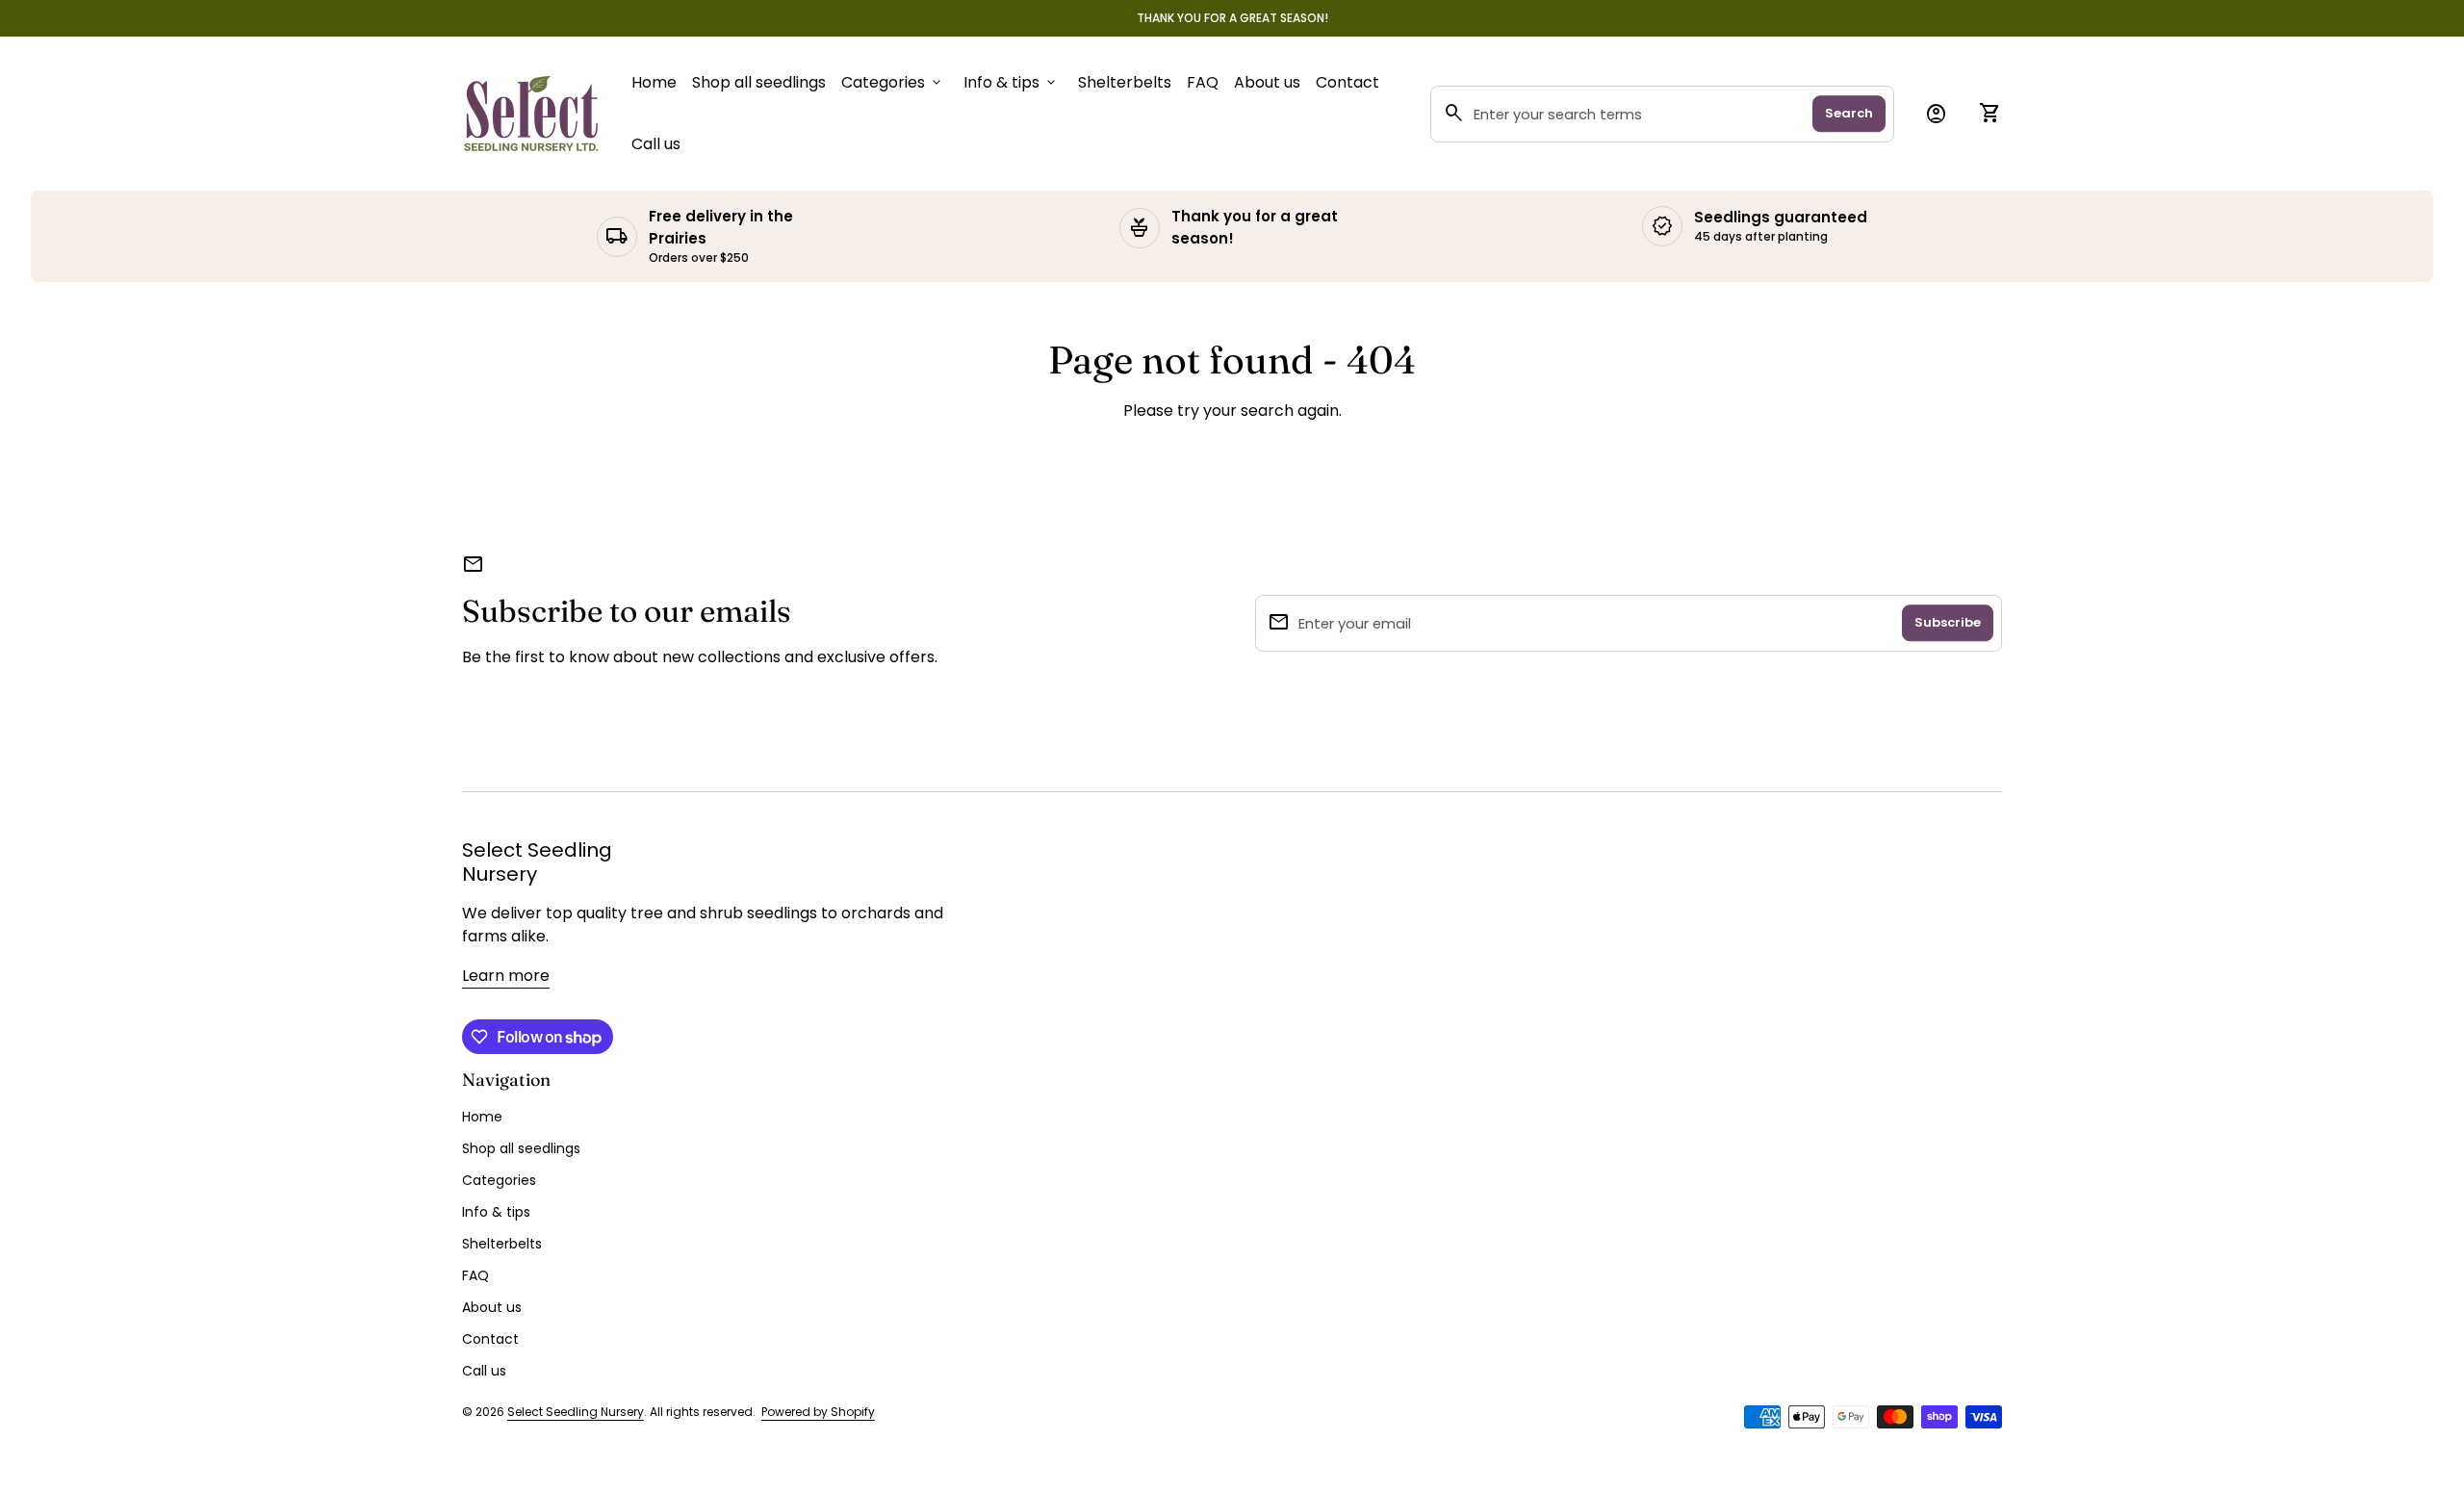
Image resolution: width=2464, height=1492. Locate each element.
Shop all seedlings (759, 82)
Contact (1347, 82)
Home (654, 82)
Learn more (506, 976)
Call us (656, 143)
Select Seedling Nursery (537, 862)
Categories (893, 82)
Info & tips (1011, 82)
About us (1267, 82)
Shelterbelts (1125, 82)
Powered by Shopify (818, 1412)
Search (1849, 113)
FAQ (1203, 82)
